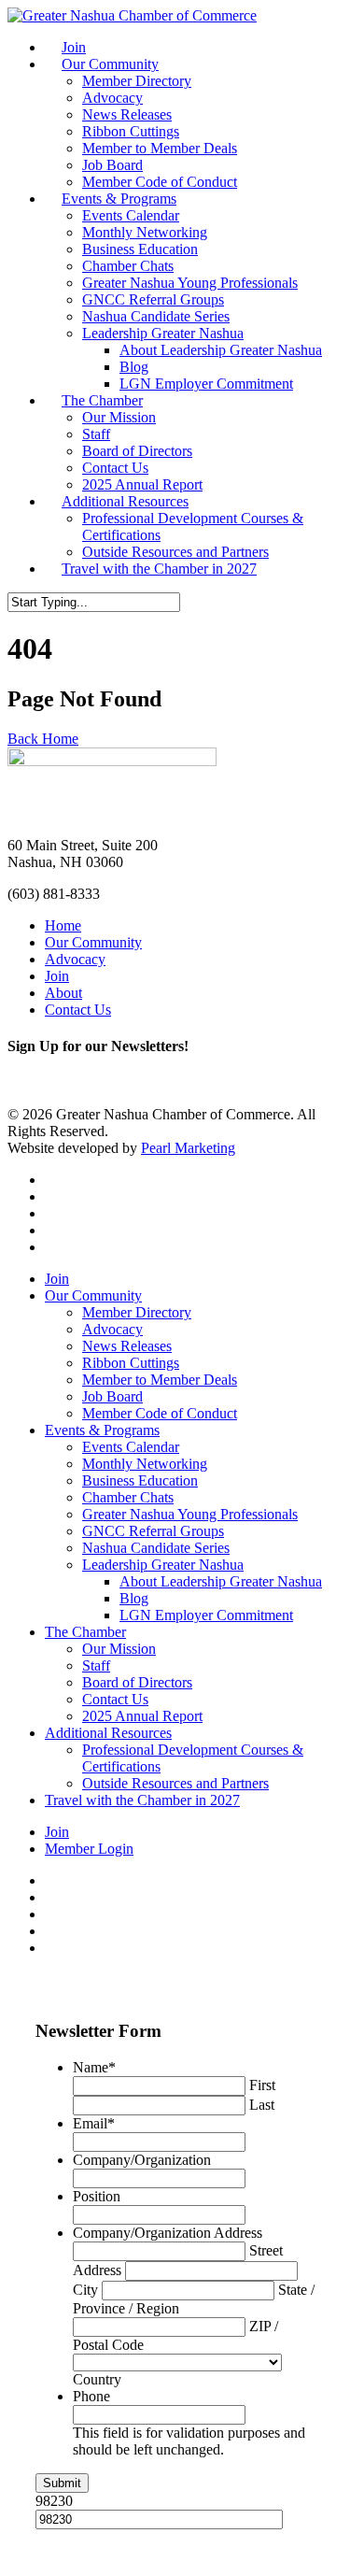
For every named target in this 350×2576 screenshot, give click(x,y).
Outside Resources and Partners (175, 552)
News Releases (127, 114)
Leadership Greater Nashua (163, 333)
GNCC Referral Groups (153, 299)
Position (97, 2196)
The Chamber (102, 400)
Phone (91, 2396)
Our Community (110, 64)
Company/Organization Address (168, 2233)
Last (262, 2105)
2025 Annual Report (142, 484)
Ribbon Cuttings (131, 131)
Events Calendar (131, 215)
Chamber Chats (128, 266)
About (63, 993)
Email (94, 2123)
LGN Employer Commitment (206, 384)
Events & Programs (119, 199)
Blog (134, 367)
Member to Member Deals (160, 148)
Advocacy (112, 98)
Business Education (140, 249)
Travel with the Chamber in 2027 (159, 569)
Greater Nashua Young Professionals (190, 283)
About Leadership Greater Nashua (221, 350)
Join (74, 47)
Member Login (89, 1849)
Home (63, 925)
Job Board (112, 165)
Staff (96, 434)
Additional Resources (125, 501)
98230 (54, 2501)
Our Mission (119, 417)
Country (97, 2379)
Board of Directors (137, 451)
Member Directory (137, 81)
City (85, 2290)
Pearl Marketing (188, 1148)
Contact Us (115, 468)
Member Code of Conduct (160, 182)
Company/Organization (142, 2160)
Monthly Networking (145, 232)
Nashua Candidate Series (156, 316)
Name (94, 2067)
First (262, 2085)
